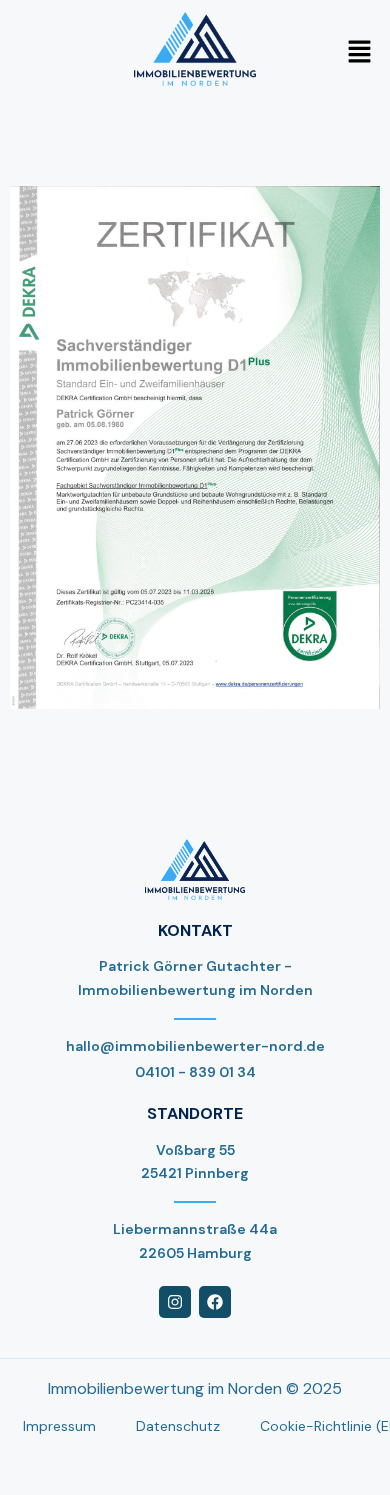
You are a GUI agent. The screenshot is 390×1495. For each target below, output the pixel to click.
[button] (360, 53)
